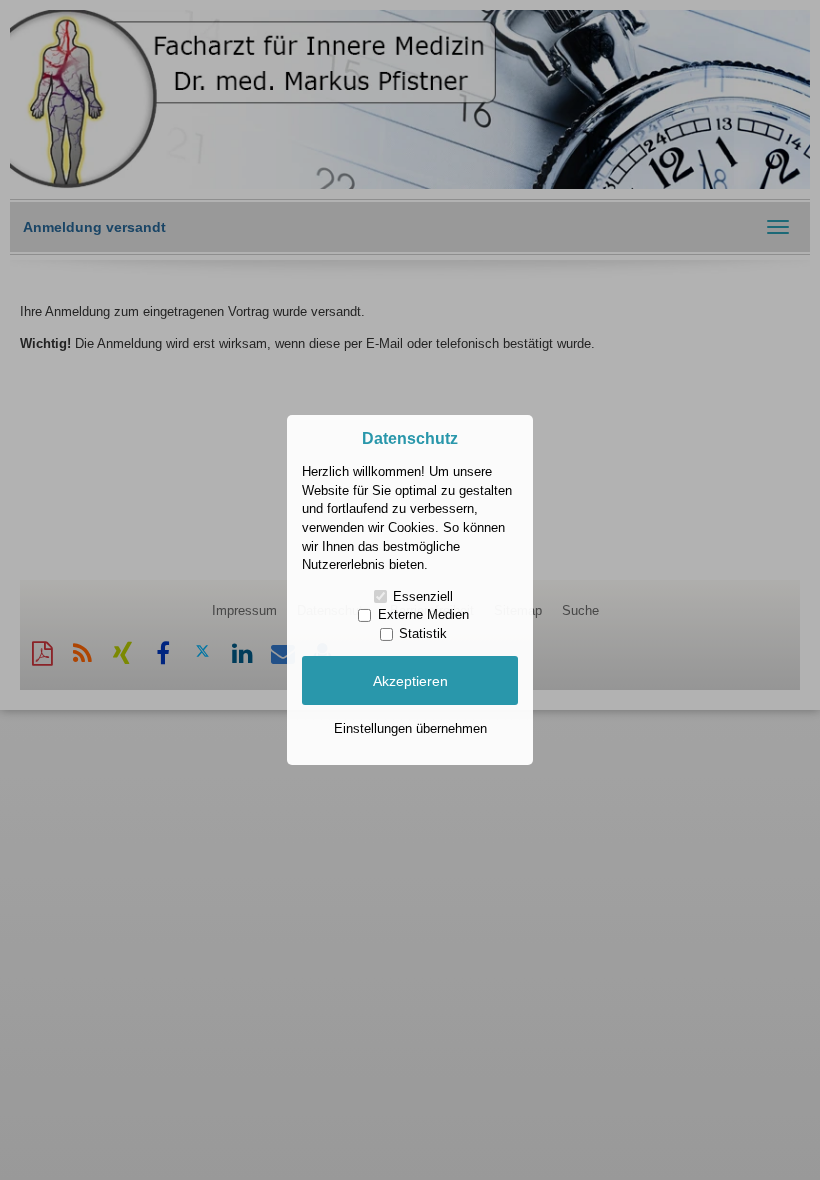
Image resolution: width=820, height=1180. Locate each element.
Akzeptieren (410, 681)
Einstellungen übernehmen (410, 728)
